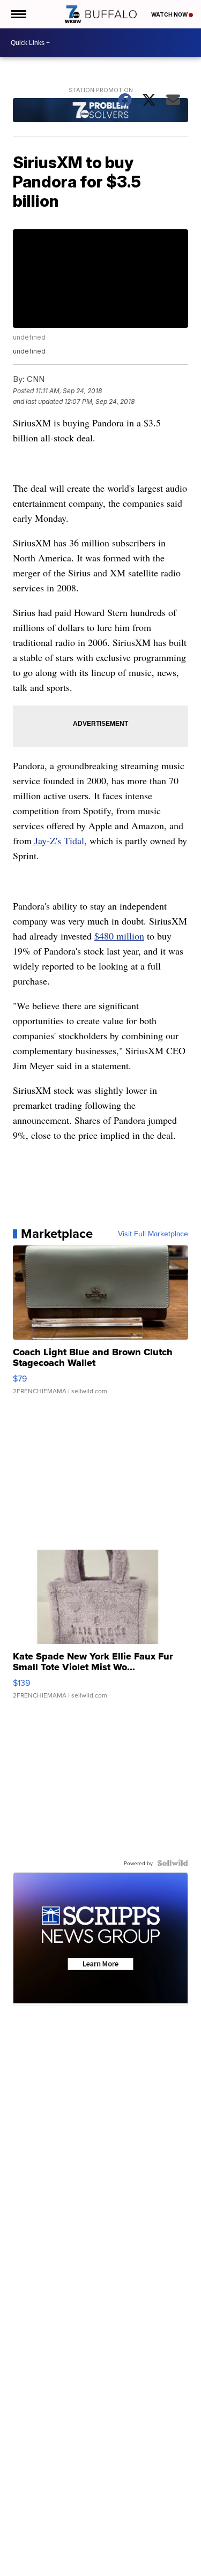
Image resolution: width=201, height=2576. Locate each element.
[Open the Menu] (18, 14)
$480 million (119, 936)
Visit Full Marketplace (153, 1234)
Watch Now (170, 14)
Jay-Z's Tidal (58, 840)
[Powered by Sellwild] (173, 1863)
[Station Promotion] (101, 111)
